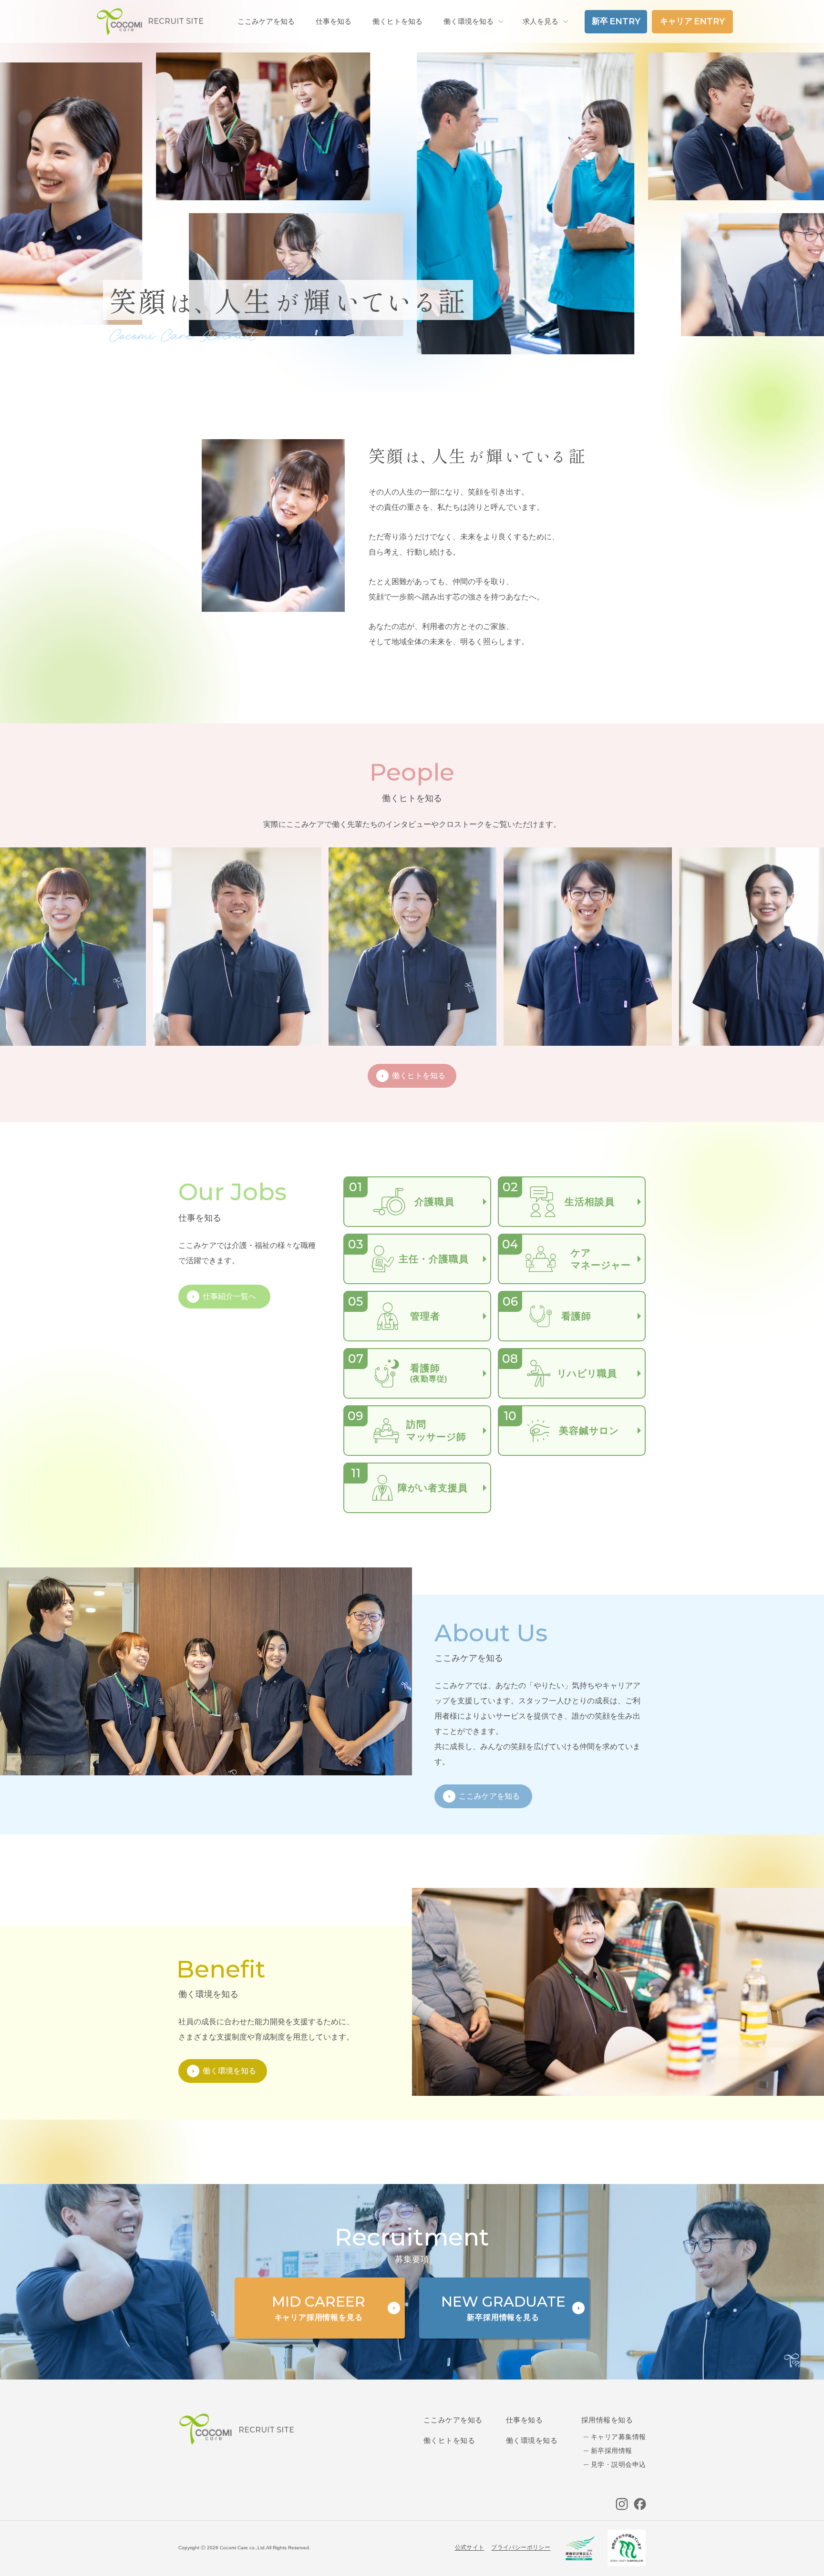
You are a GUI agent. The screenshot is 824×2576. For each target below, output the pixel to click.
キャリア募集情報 (618, 2437)
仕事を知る (524, 2420)
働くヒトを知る (449, 2440)
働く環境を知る (469, 21)
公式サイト (470, 2547)
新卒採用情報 (612, 2451)
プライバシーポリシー (521, 2547)
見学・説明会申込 (618, 2464)
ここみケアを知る (453, 2420)
